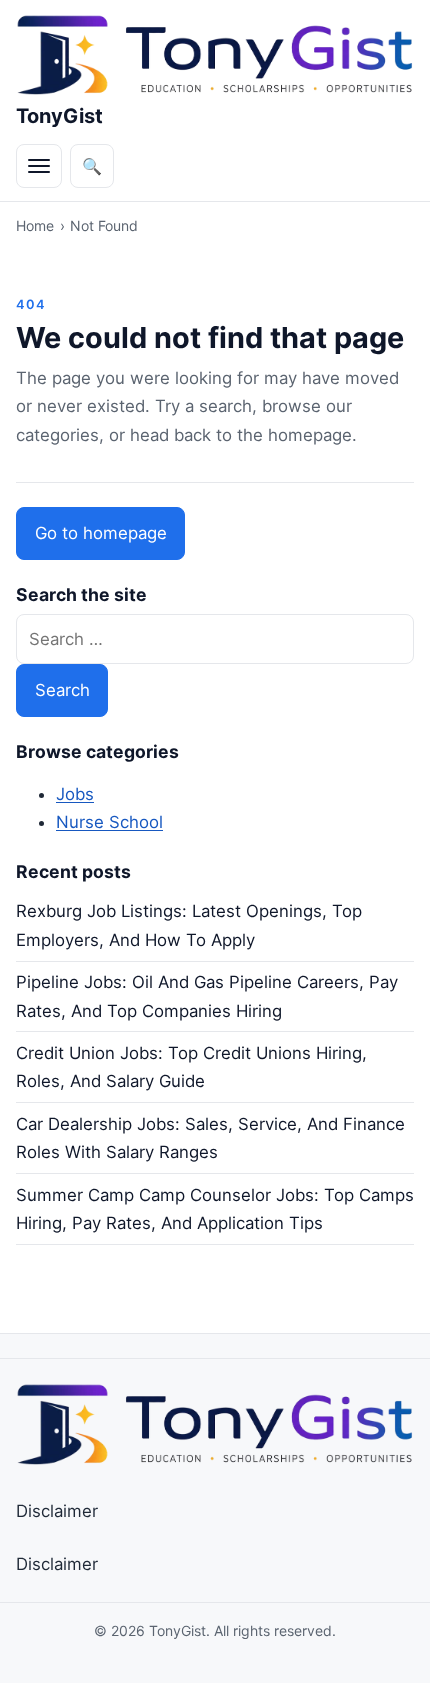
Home (35, 225)
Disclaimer (57, 1511)
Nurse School (109, 822)
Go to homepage (101, 533)
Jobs (75, 794)
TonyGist (59, 116)
